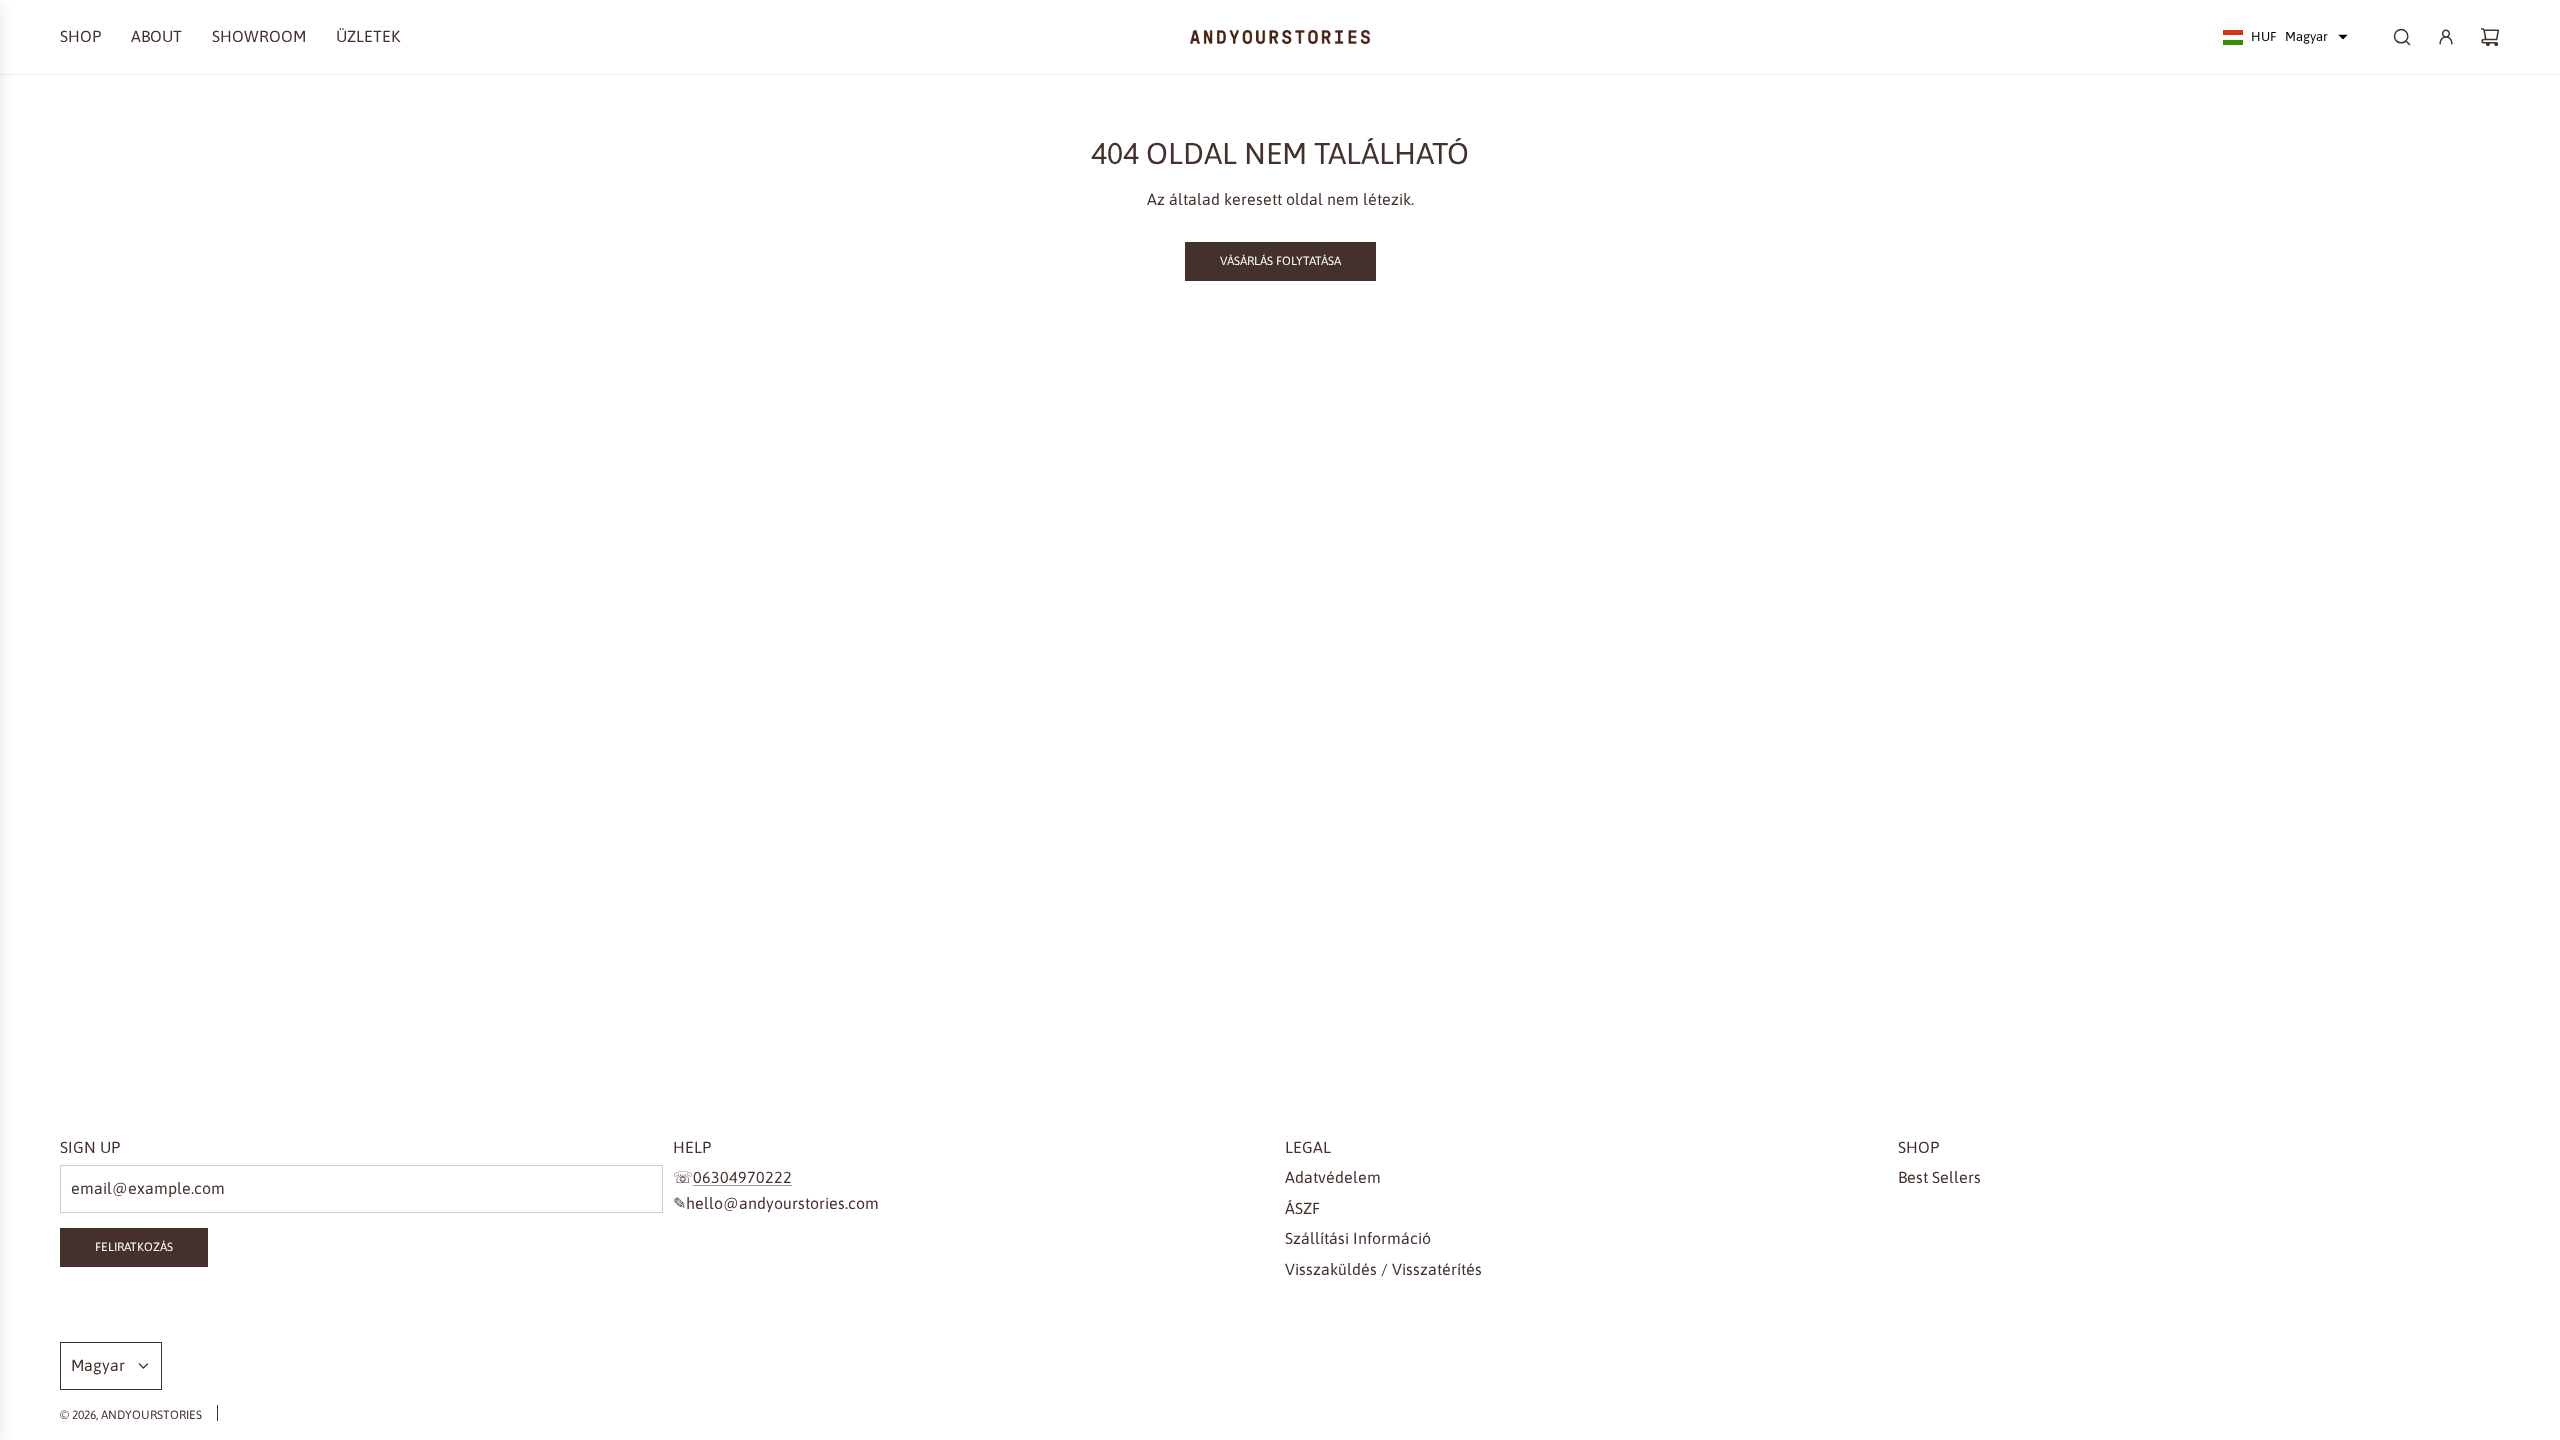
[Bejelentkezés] (2446, 37)
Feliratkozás (134, 1247)
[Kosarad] (2490, 37)
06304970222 (742, 1177)
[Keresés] (2402, 37)
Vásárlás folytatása (1280, 261)
